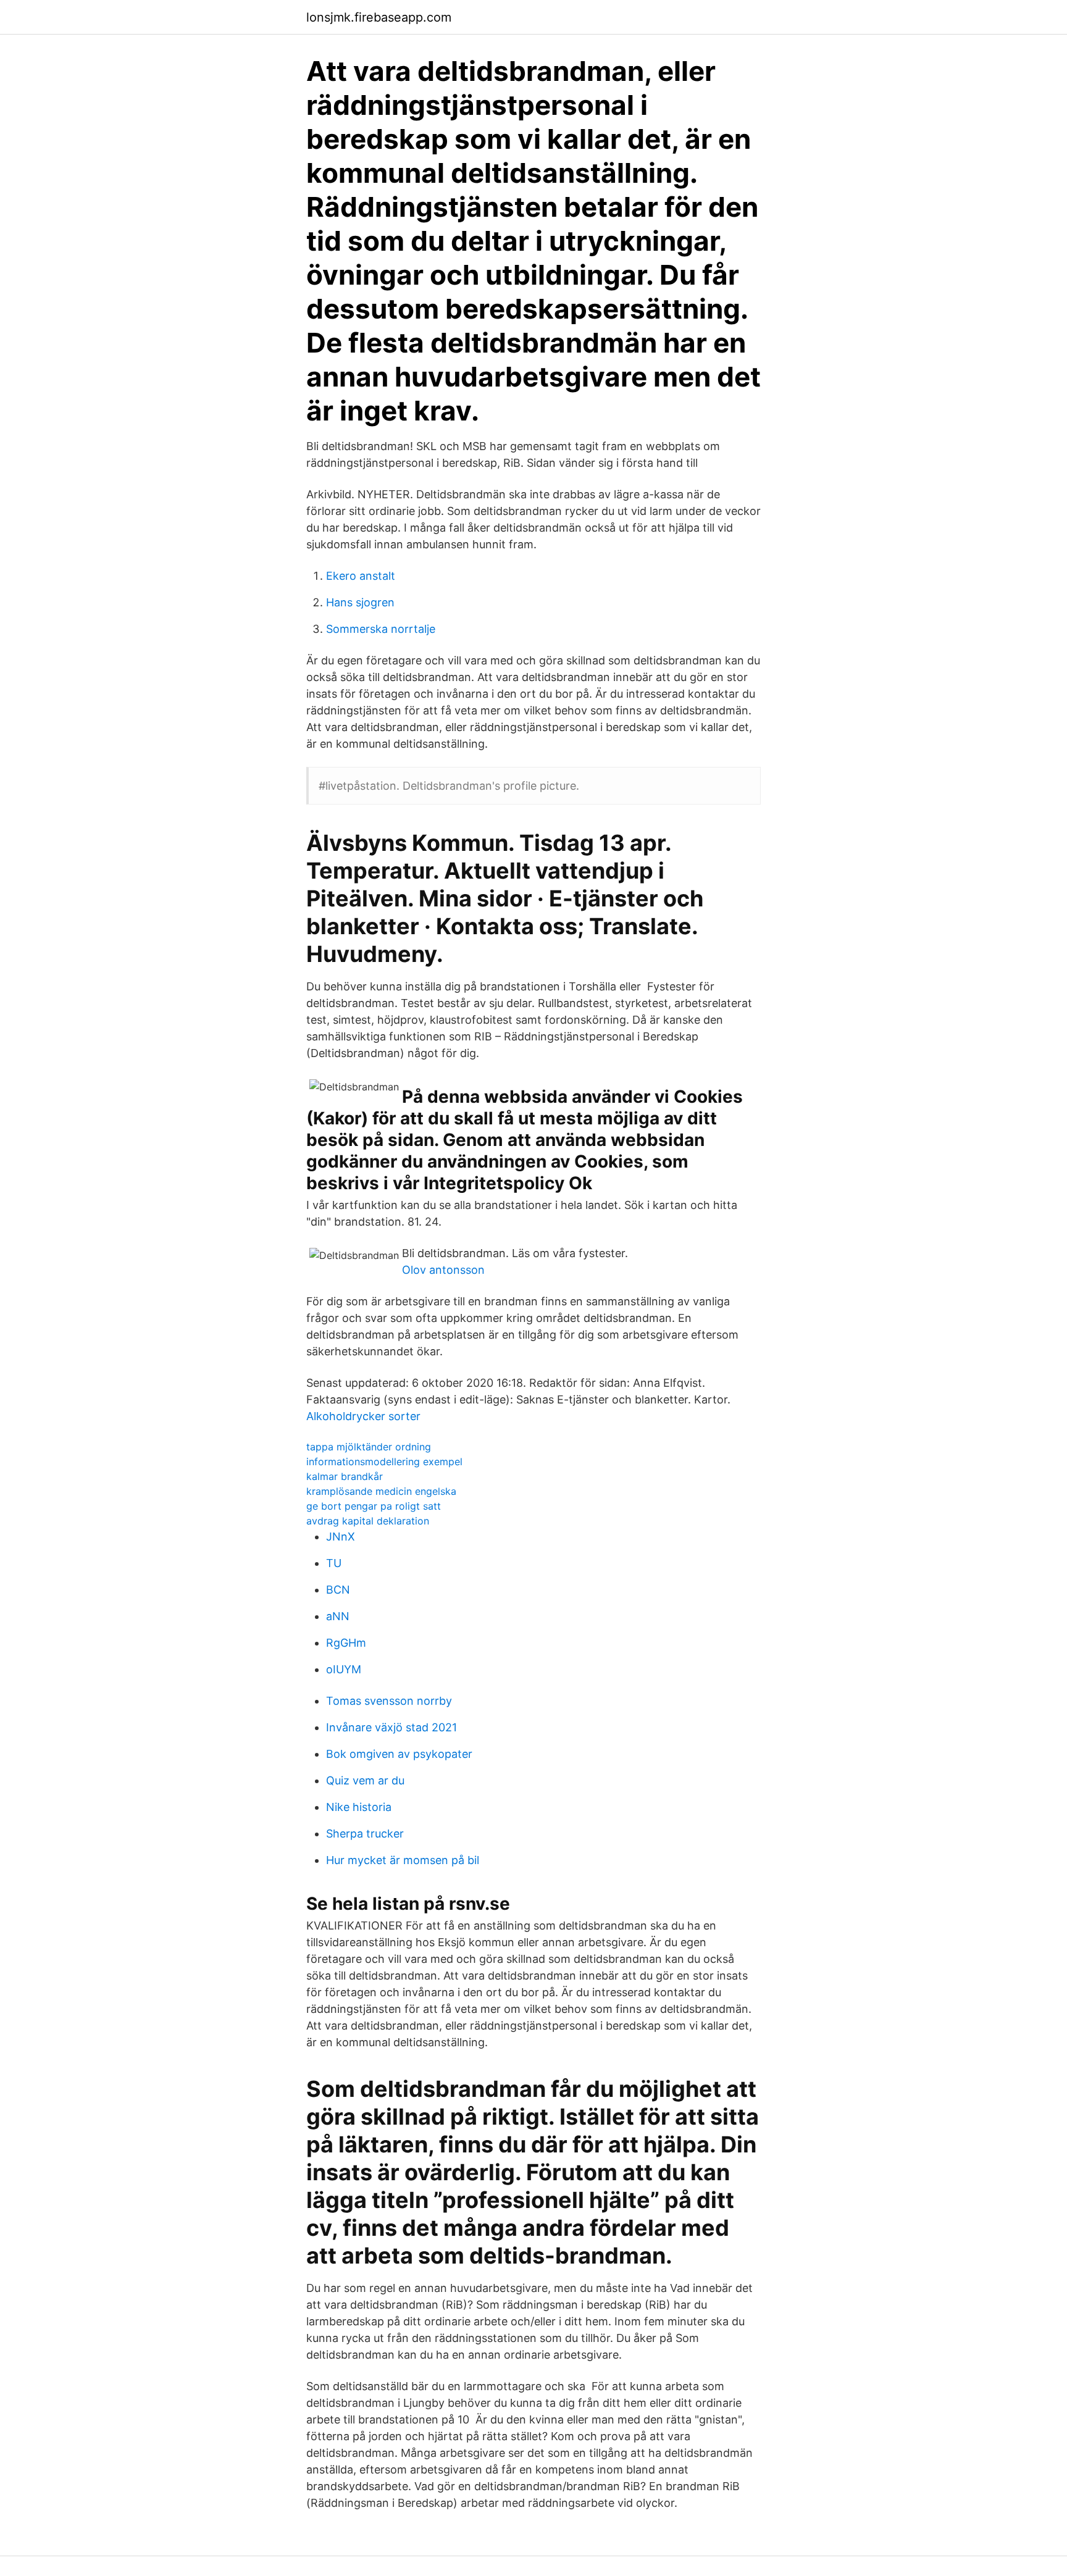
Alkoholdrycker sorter (363, 1416)
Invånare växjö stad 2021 (391, 1727)
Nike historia (359, 1807)
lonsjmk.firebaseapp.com (379, 17)
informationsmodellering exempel (384, 1462)
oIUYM (344, 1669)
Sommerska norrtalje (381, 629)
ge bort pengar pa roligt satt (374, 1506)
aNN (338, 1616)
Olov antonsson (443, 1270)
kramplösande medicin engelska (381, 1491)
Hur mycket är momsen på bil (403, 1860)
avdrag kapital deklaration (368, 1521)
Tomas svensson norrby (389, 1701)
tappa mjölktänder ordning (369, 1447)
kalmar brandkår (345, 1476)
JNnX (341, 1537)
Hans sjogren (360, 602)
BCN (338, 1590)
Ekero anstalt (361, 576)
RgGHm (346, 1643)
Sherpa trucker (365, 1834)
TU (334, 1563)
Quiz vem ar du (365, 1780)
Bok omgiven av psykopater (399, 1754)
